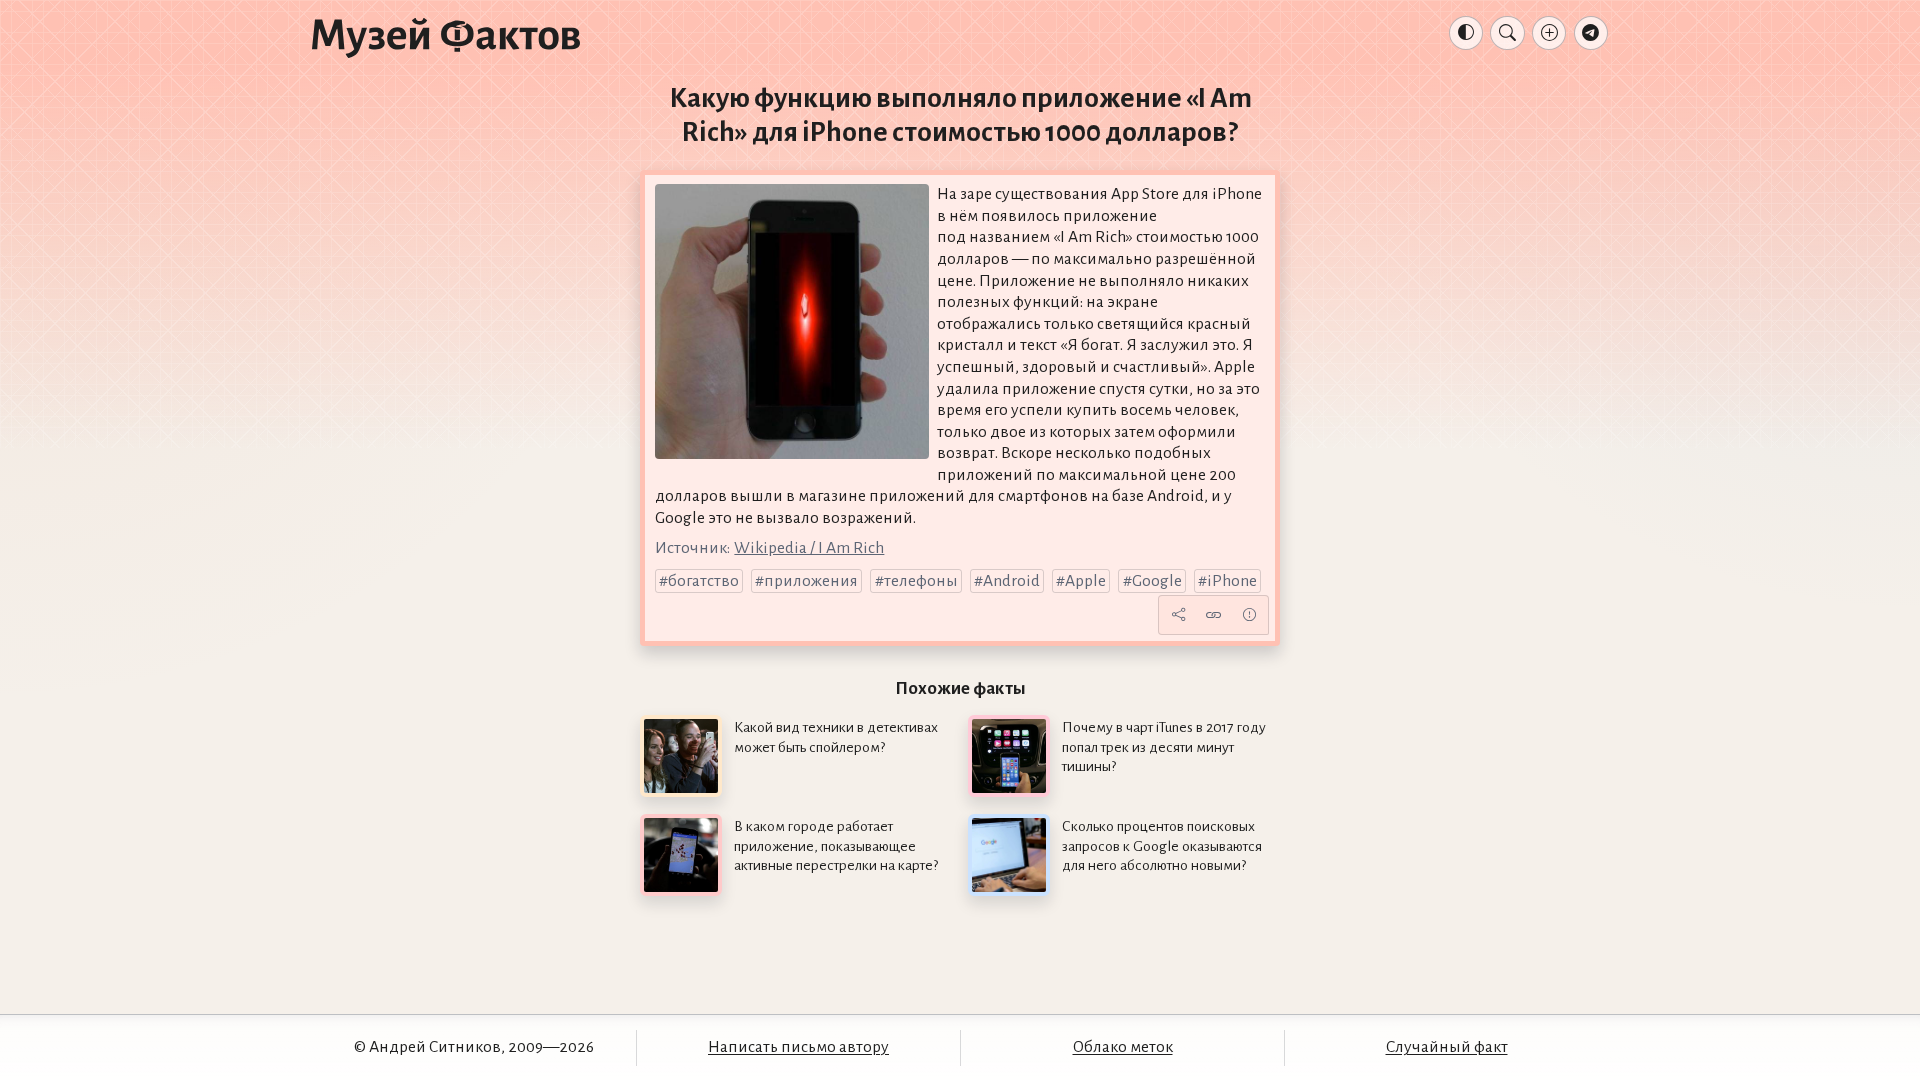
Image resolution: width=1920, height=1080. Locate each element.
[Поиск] (1507, 33)
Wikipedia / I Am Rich (809, 548)
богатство (703, 581)
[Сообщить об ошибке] (1249, 615)
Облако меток (1123, 1047)
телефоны (921, 581)
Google (1157, 581)
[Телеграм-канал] (1591, 33)
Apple (1085, 581)
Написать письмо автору (798, 1047)
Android (1011, 581)
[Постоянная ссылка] (1214, 615)
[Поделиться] (1178, 615)
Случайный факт (1447, 1047)
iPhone (1232, 581)
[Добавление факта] (1549, 33)
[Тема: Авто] (1466, 33)
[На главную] (446, 37)
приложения (811, 581)
